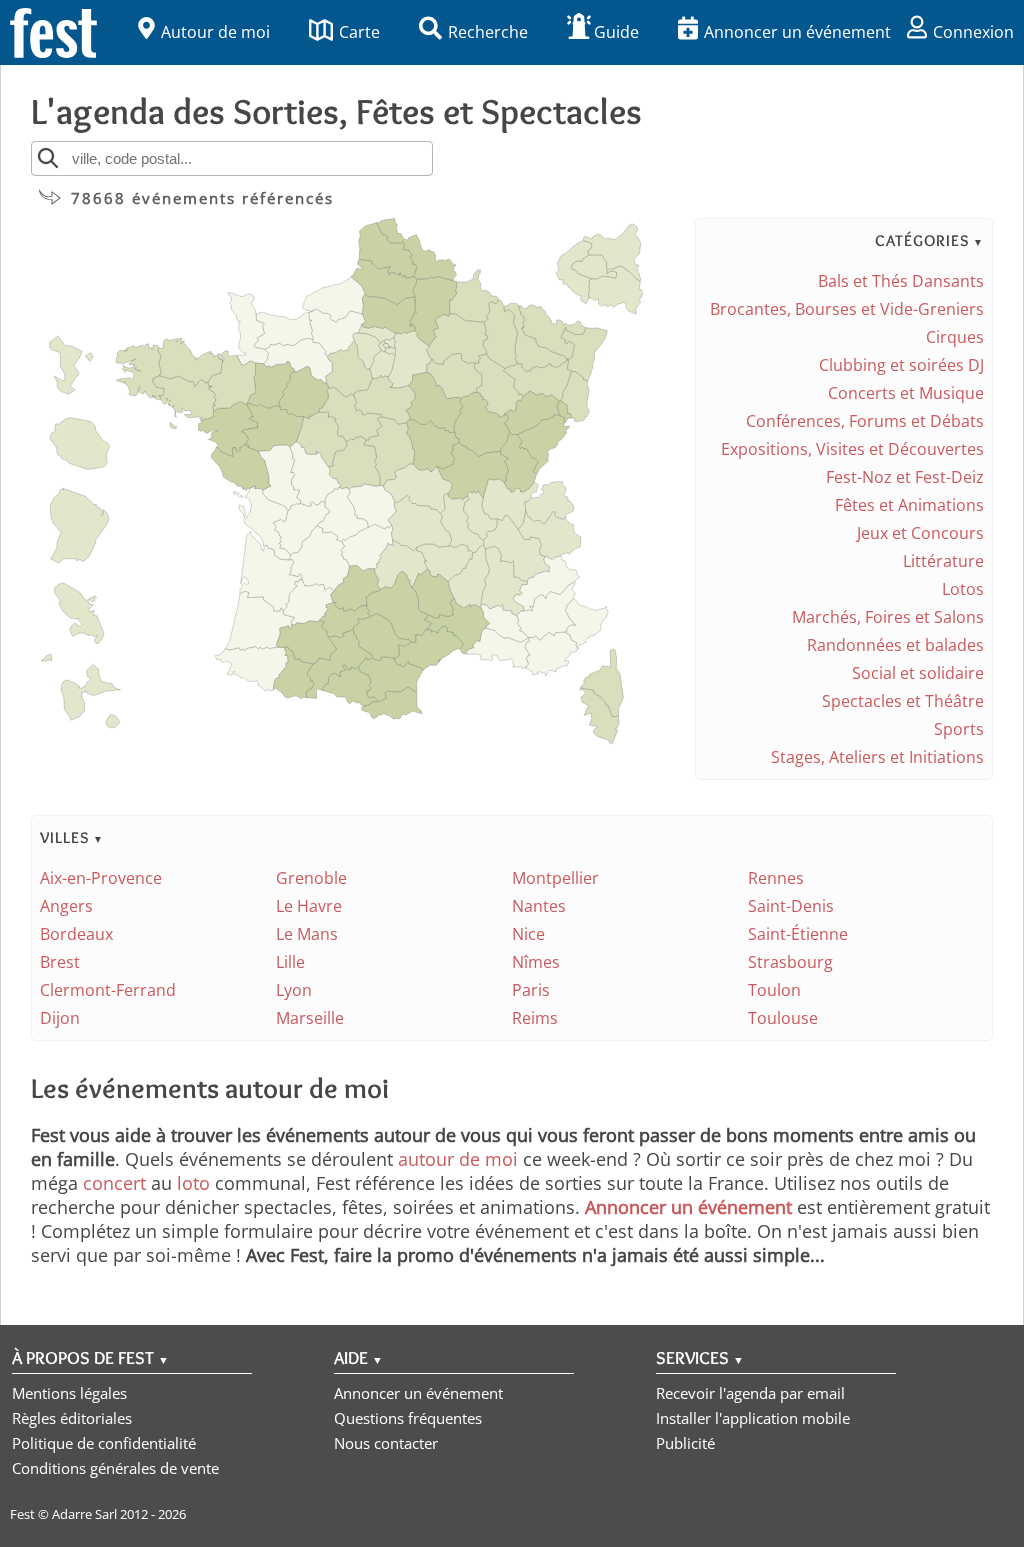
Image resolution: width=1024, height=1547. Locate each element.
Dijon (60, 1018)
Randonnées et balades (895, 645)
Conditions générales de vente (115, 1468)
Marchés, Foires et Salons (888, 617)
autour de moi (458, 1159)
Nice (528, 934)
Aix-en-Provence (101, 878)
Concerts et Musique (906, 393)
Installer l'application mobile (753, 1418)
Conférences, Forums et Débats (865, 421)
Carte (359, 32)
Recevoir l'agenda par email (750, 1393)
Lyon (294, 990)
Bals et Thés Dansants (901, 281)
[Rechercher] (48, 158)
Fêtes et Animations (909, 505)
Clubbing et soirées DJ (901, 365)
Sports (959, 729)
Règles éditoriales (72, 1418)
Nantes (539, 906)
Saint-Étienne (798, 934)
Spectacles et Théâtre (903, 701)
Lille (290, 962)
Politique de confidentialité (104, 1443)
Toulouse (783, 1018)
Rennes (776, 878)
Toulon (774, 990)
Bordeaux (76, 934)
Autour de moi (215, 32)
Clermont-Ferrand (108, 990)
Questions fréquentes (408, 1418)
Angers (66, 906)
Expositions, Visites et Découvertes (852, 449)
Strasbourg (790, 962)
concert (114, 1183)
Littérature (943, 561)
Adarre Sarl (84, 1514)
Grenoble (311, 878)
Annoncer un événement (797, 32)
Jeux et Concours (920, 533)
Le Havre (309, 906)
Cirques (955, 337)
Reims (535, 1018)
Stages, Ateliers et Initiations (877, 757)
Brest (60, 962)
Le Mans (307, 934)
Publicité (685, 1443)
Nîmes (536, 962)
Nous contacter (386, 1443)
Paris (531, 990)
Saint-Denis (791, 906)
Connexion (973, 32)
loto (193, 1183)
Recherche (488, 32)
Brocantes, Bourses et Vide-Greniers (847, 309)
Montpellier (555, 878)
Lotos (963, 589)
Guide (616, 32)
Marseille (310, 1018)
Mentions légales (69, 1393)
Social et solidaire (918, 673)
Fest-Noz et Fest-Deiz (905, 477)
